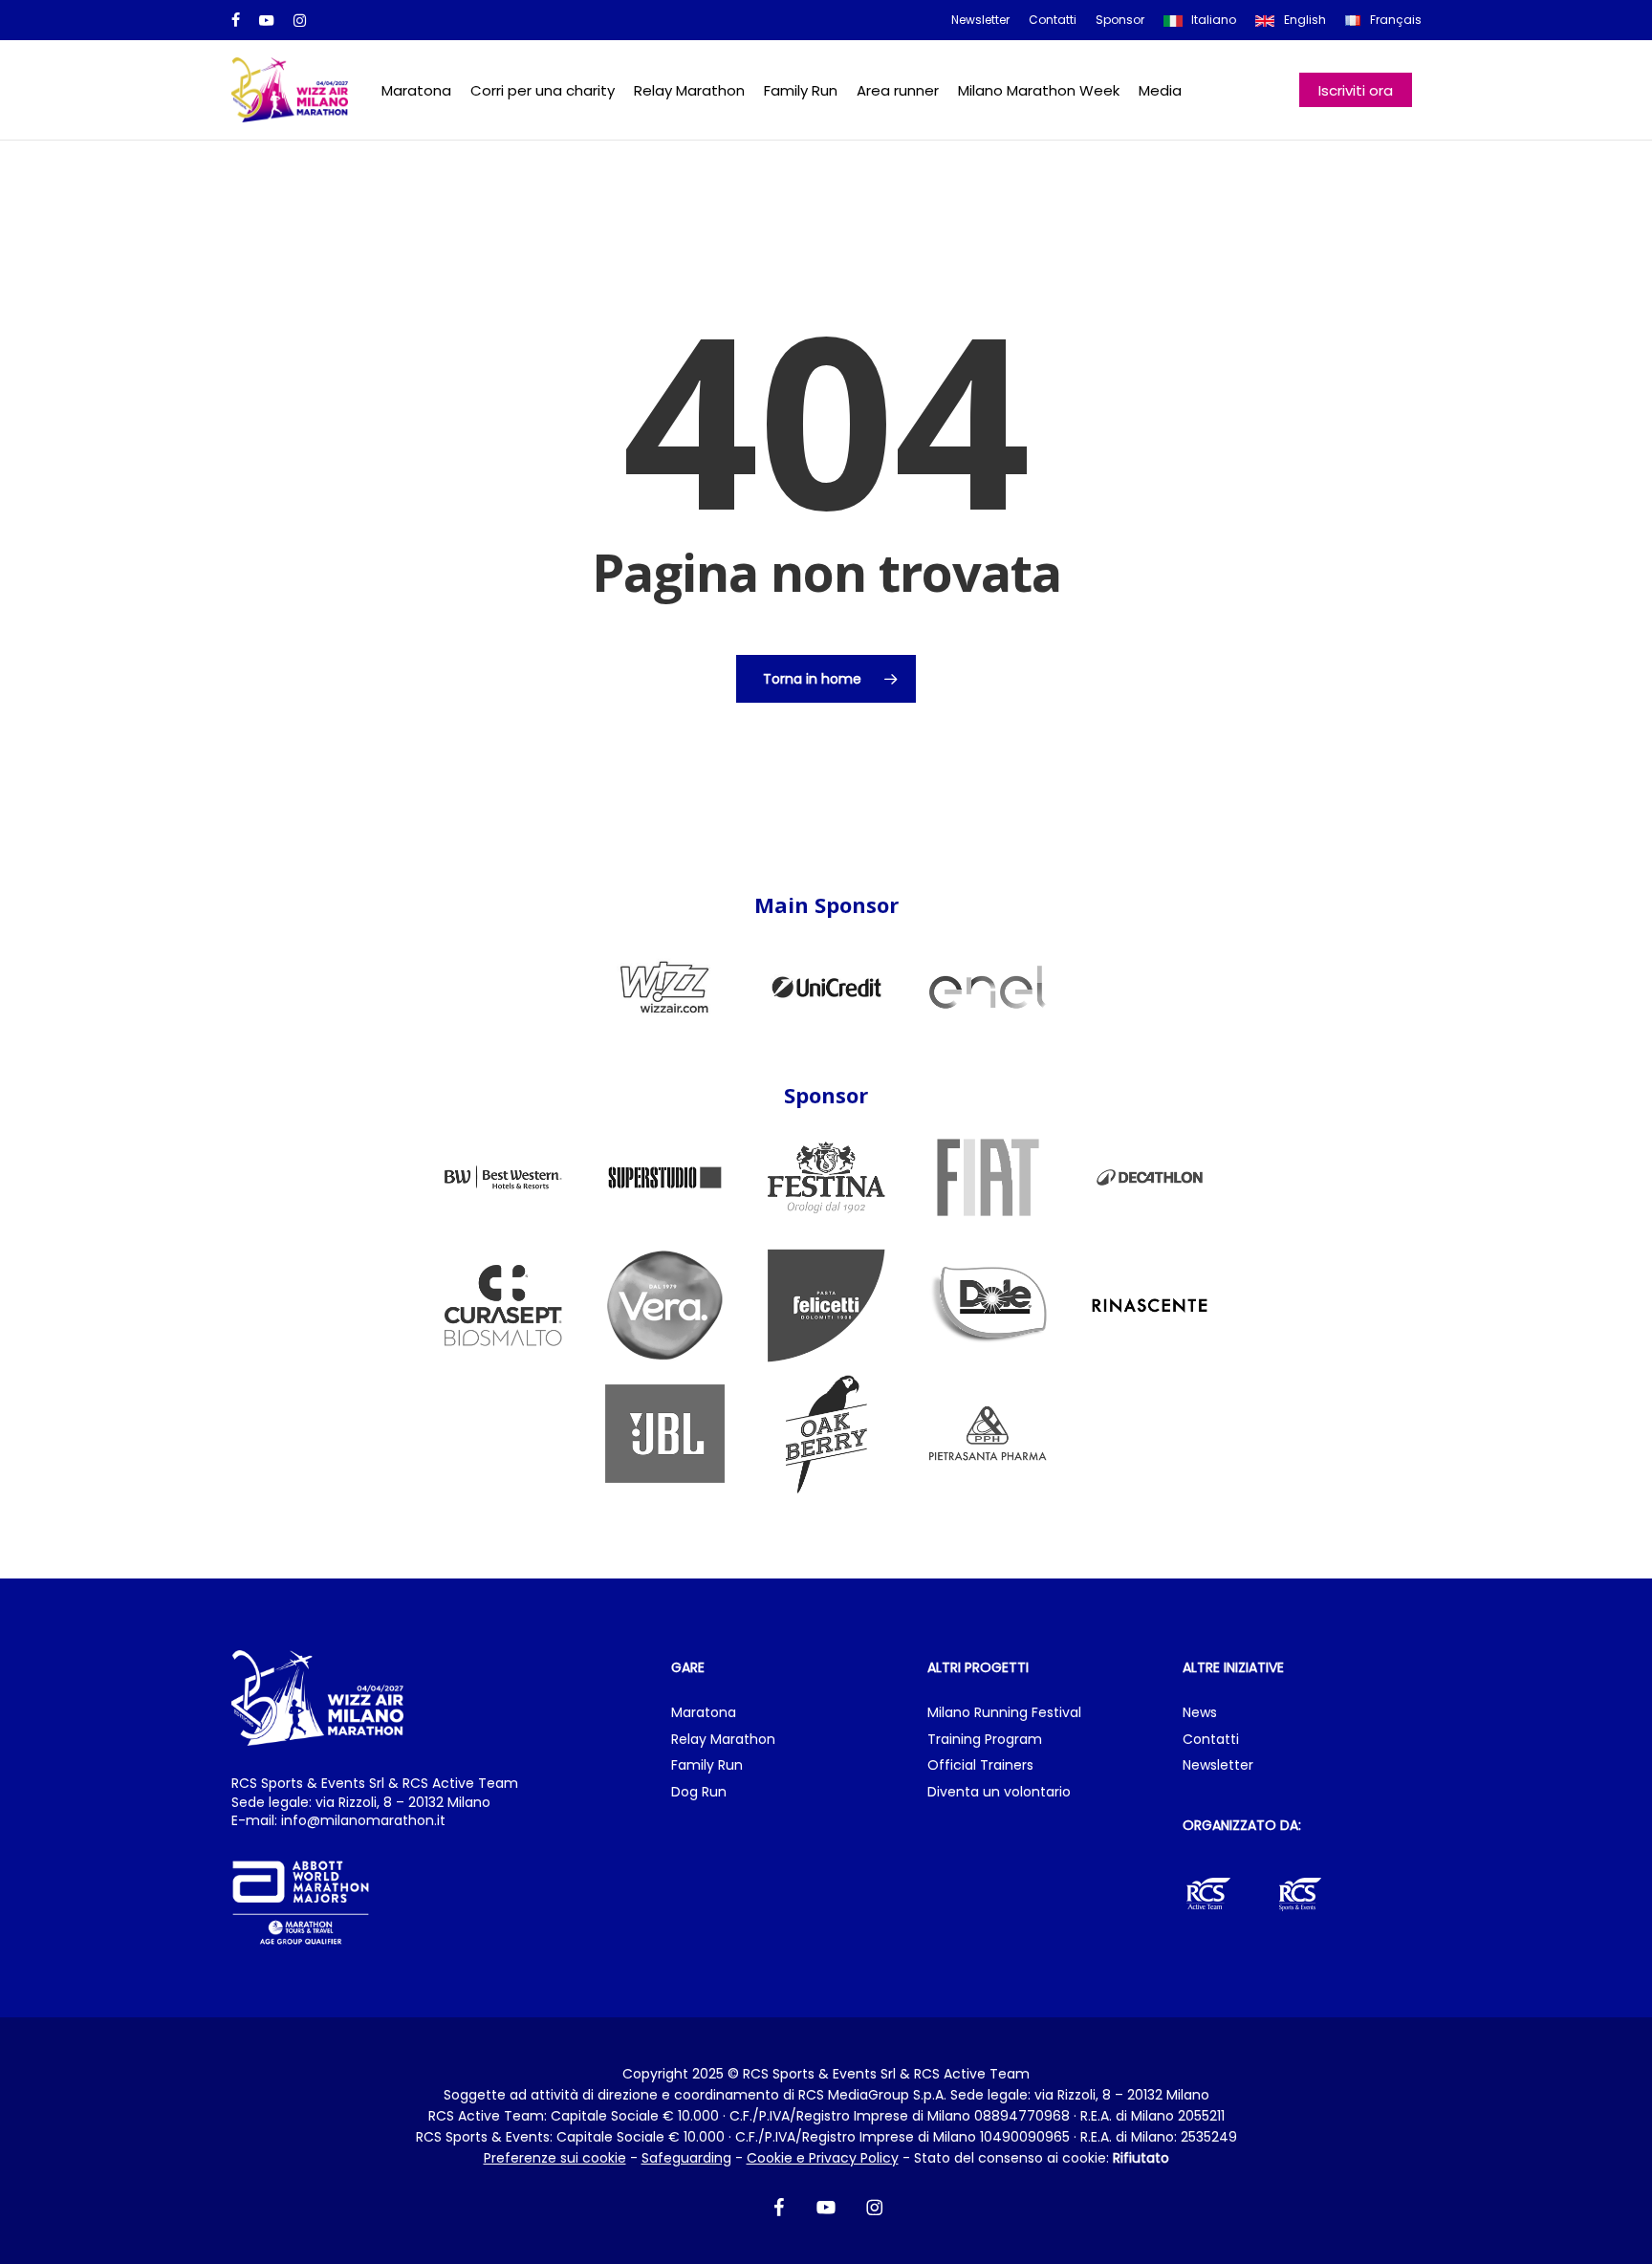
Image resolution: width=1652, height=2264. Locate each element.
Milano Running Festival (1004, 1713)
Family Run (707, 1765)
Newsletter (1218, 1765)
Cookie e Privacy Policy (823, 2158)
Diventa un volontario (999, 1792)
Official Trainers (980, 1765)
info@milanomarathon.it (363, 1820)
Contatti (1211, 1740)
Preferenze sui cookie (555, 2158)
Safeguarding (686, 2158)
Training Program (985, 1740)
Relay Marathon (723, 1740)
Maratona (704, 1713)
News (1200, 1713)
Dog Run (699, 1792)
